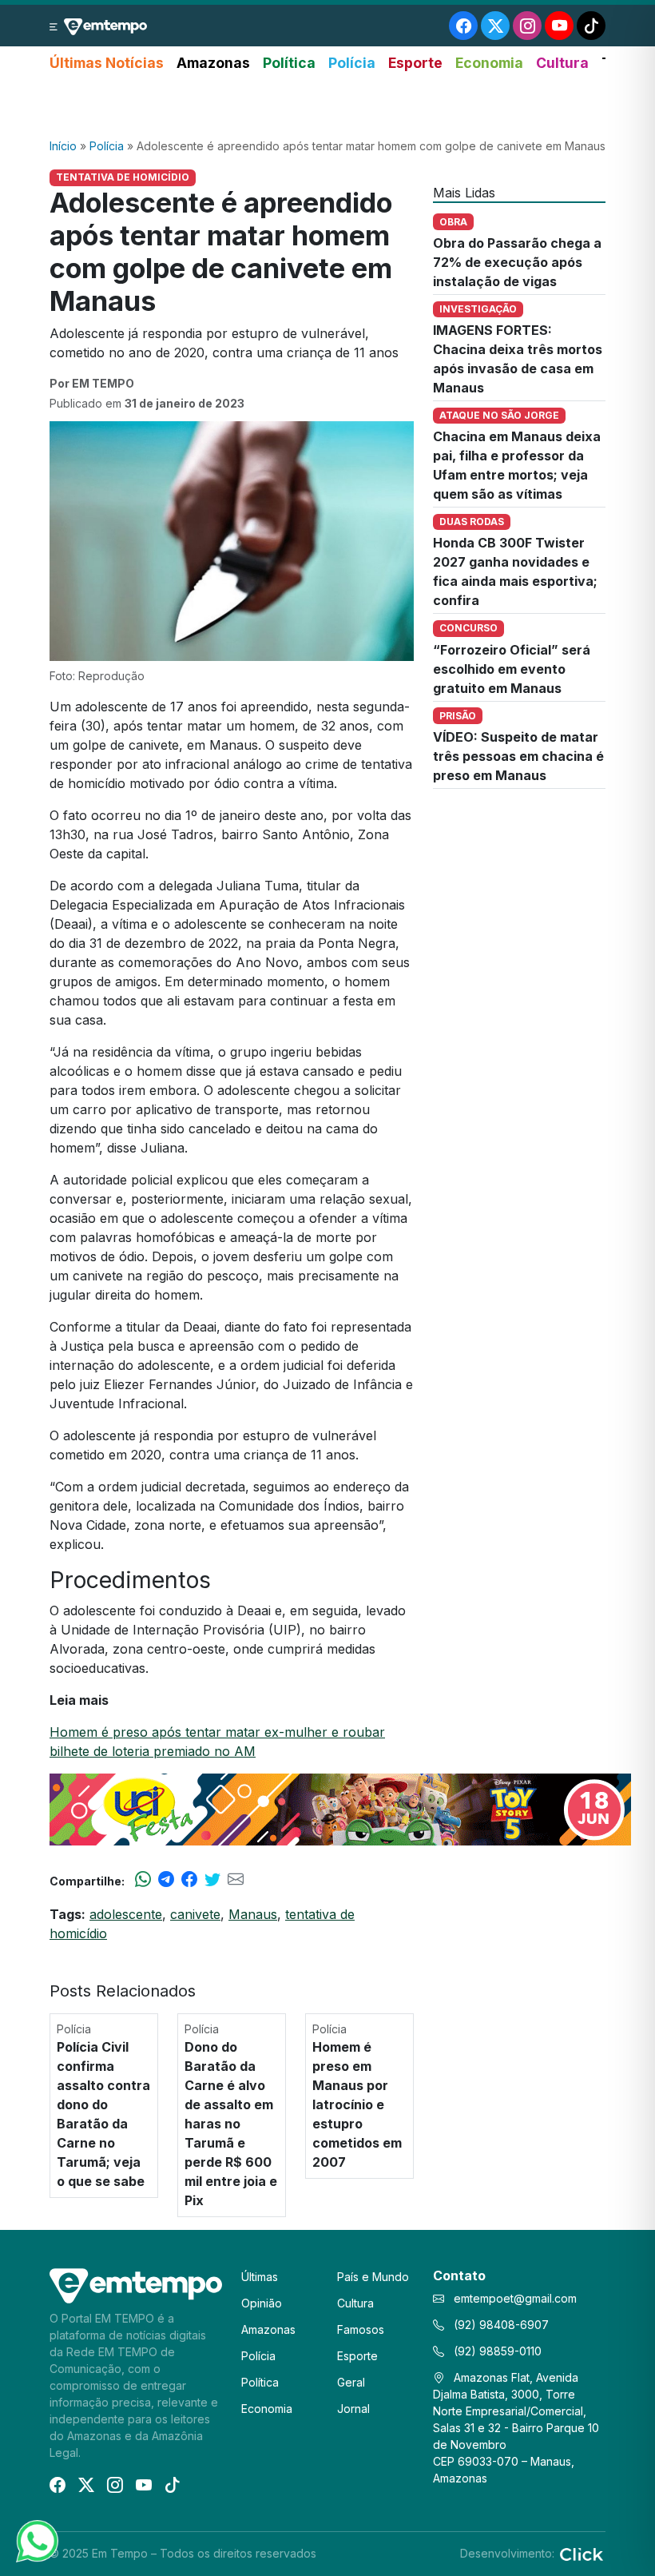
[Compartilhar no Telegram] (166, 1881)
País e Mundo (373, 2277)
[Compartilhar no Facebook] (189, 1881)
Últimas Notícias (107, 63)
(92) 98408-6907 (500, 2325)
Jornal (353, 2409)
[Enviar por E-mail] (236, 1881)
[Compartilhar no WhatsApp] (143, 1881)
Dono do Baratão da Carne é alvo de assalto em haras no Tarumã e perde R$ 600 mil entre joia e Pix (231, 2124)
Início (63, 146)
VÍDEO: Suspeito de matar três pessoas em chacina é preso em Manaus (518, 756)
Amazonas (213, 63)
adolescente (126, 1914)
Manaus (253, 1914)
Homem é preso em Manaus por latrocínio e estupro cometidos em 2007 (357, 2104)
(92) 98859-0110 (496, 2351)
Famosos (361, 2329)
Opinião (262, 2303)
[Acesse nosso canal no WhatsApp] (36, 2540)
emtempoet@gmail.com (515, 2298)
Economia (489, 63)
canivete (195, 1914)
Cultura (562, 63)
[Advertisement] (327, 106)
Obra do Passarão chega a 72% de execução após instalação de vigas (517, 262)
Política (289, 63)
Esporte (415, 63)
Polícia (352, 63)
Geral (351, 2382)
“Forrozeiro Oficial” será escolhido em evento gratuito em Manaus (512, 669)
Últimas (260, 2277)
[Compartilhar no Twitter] (212, 1881)
